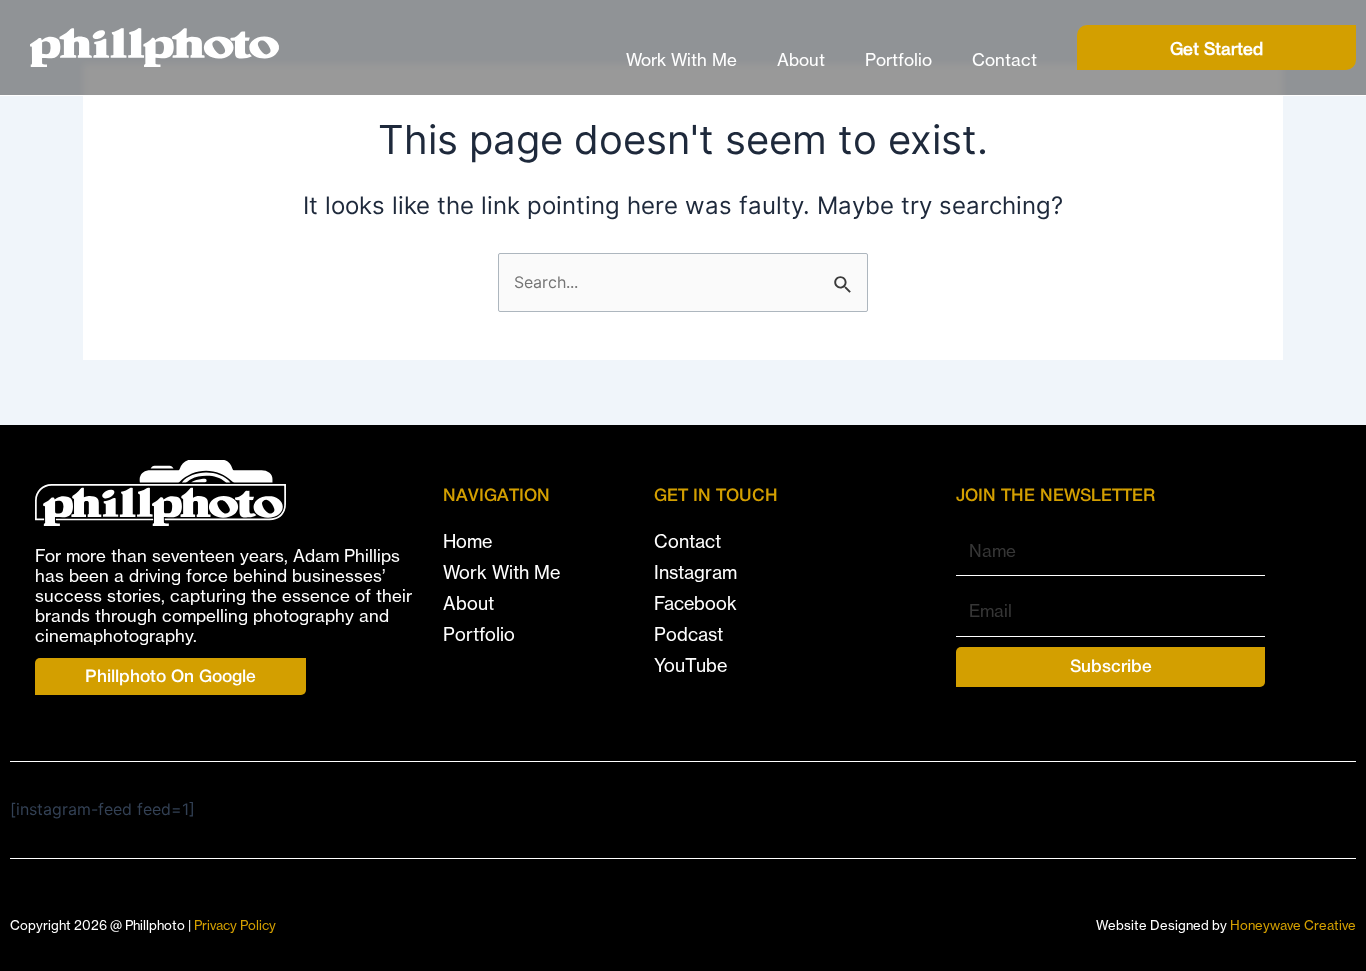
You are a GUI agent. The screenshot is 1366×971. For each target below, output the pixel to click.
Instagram (695, 572)
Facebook (695, 603)
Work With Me (681, 59)
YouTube (690, 665)
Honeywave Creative (1293, 925)
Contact (1004, 59)
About (801, 59)
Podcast (688, 634)
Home (467, 541)
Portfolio (898, 59)
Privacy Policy (235, 925)
